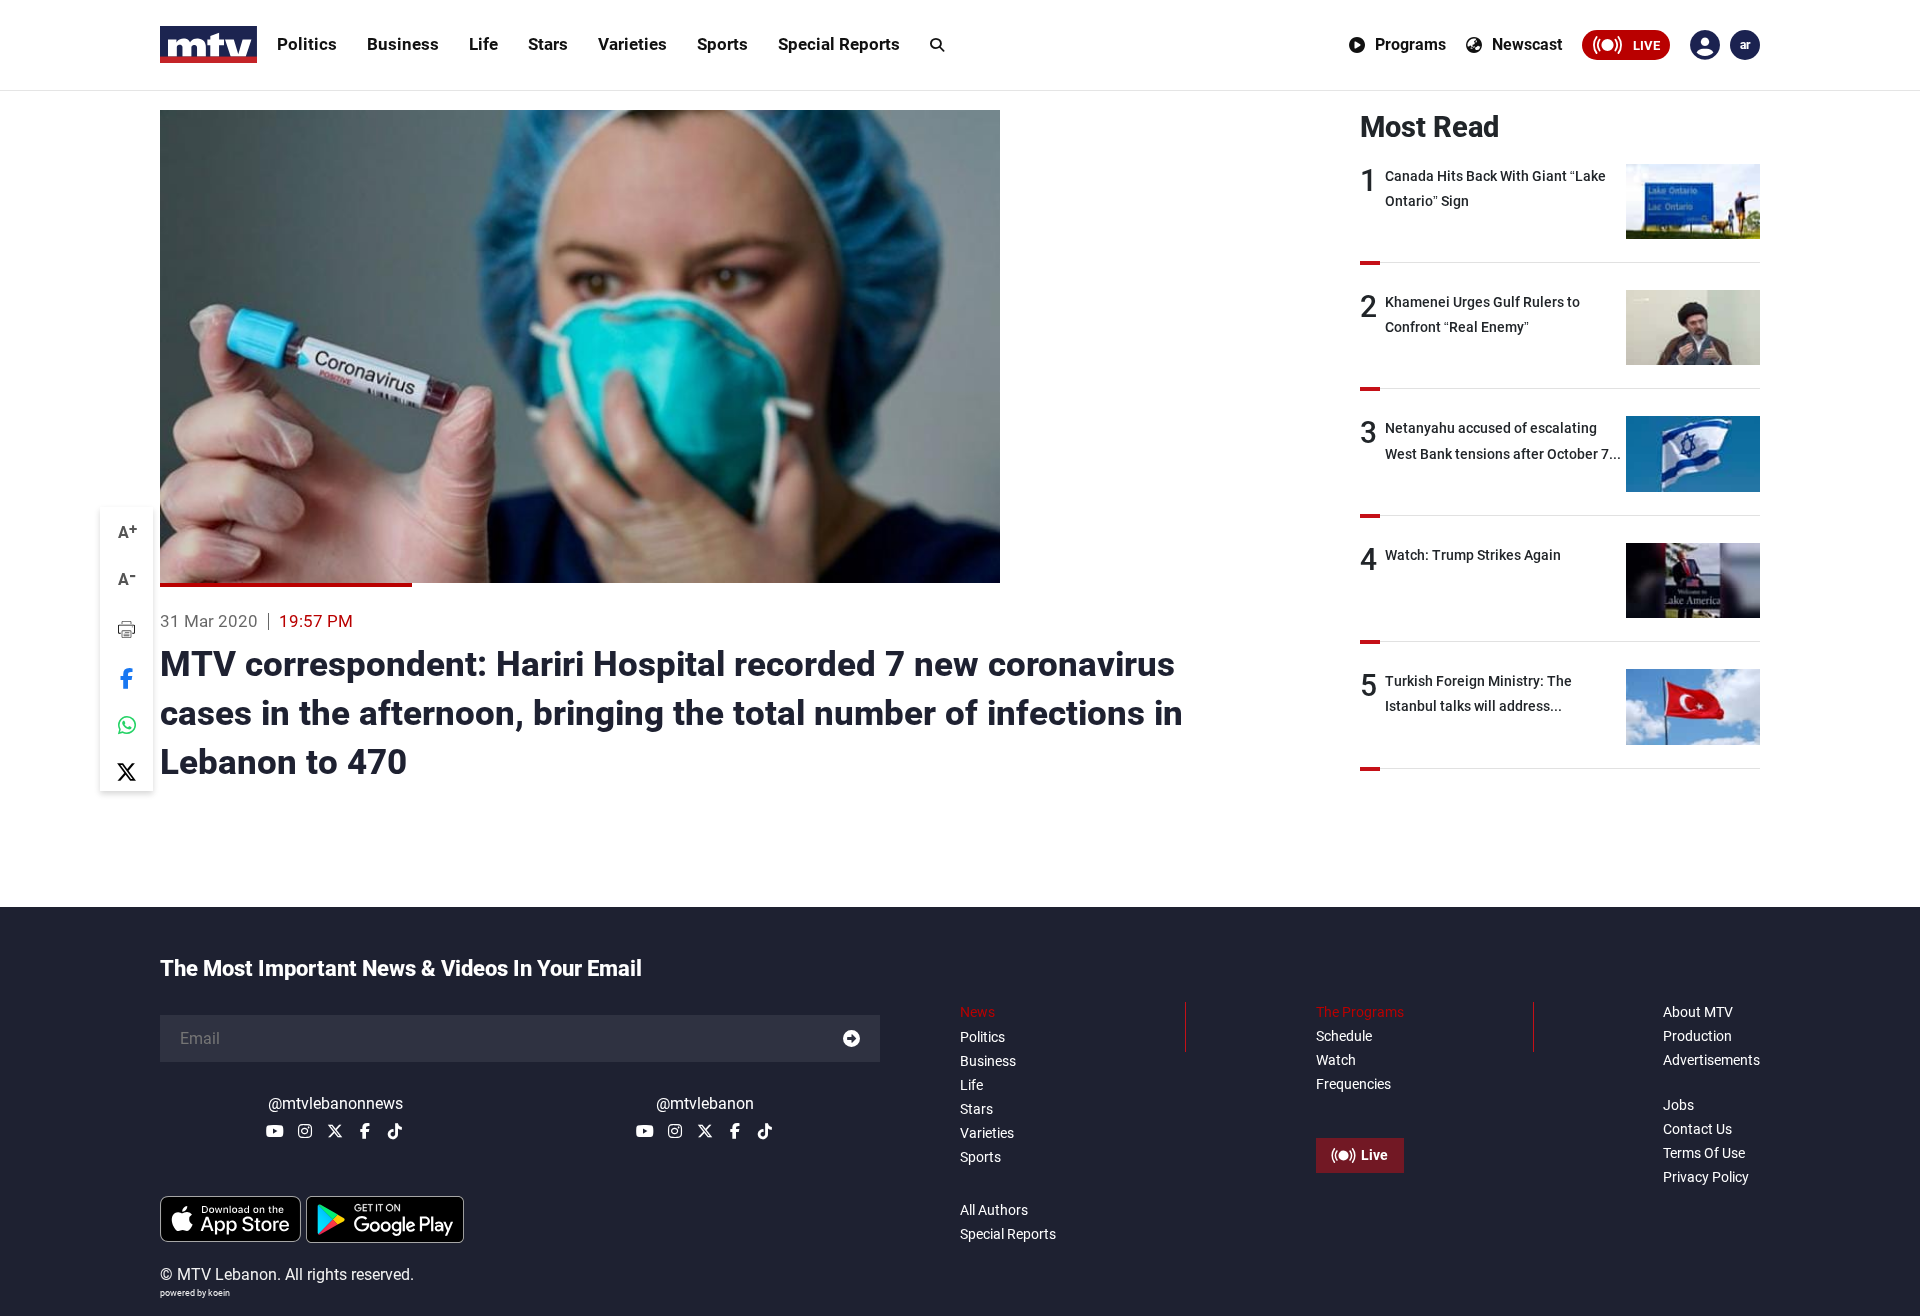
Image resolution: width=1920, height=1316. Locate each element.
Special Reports (839, 44)
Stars (548, 44)
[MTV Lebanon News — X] (335, 1131)
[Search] (937, 45)
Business (403, 44)
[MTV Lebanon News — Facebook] (365, 1131)
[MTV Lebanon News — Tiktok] (395, 1131)
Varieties (632, 44)
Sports (722, 44)
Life (483, 44)
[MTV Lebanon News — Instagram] (305, 1131)
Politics (307, 44)
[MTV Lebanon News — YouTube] (275, 1131)
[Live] (1360, 1110)
